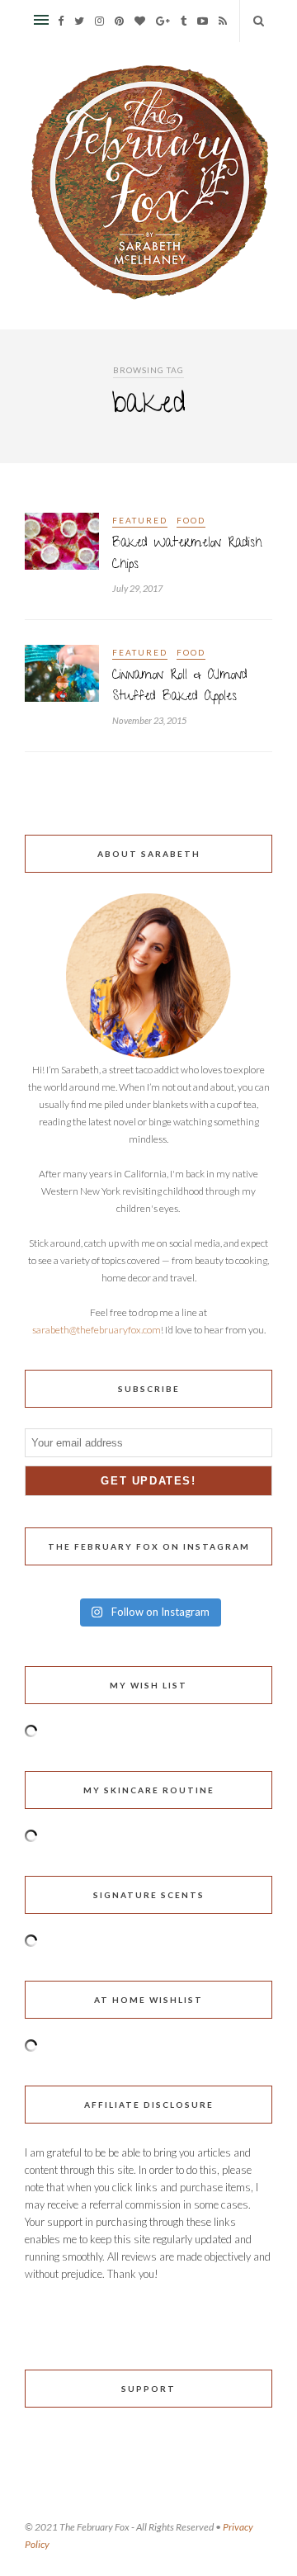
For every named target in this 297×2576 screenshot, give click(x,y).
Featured (140, 520)
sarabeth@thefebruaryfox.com (97, 1330)
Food (191, 520)
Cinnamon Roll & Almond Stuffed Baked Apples (180, 687)
